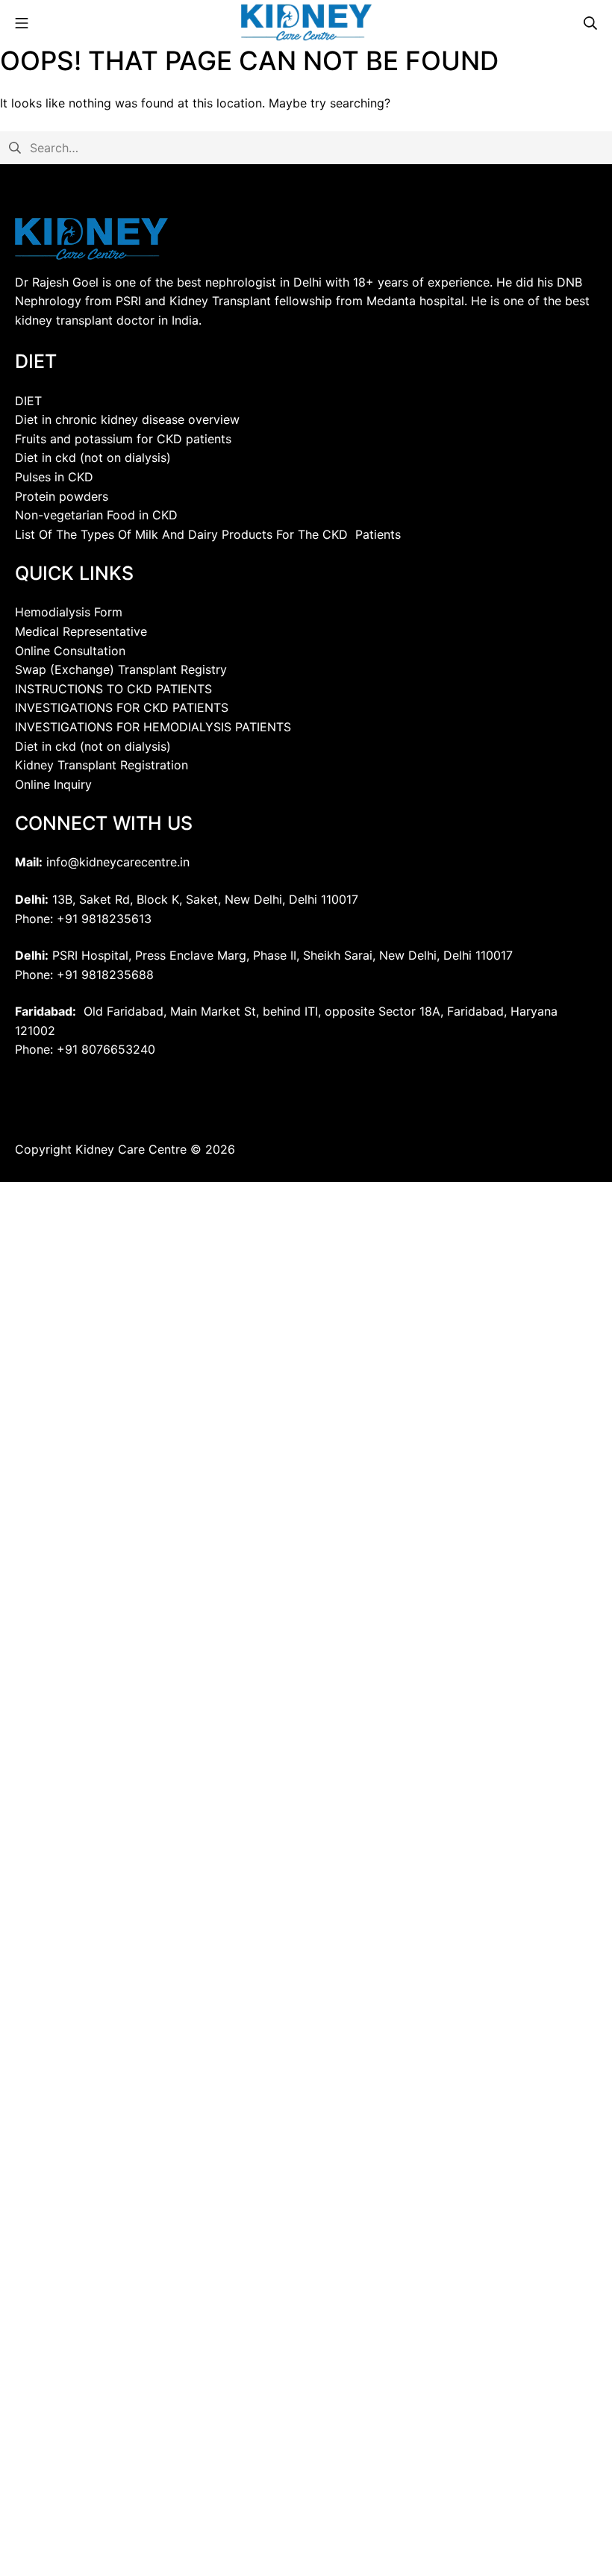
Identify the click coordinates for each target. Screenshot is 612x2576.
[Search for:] (306, 146)
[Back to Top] (561, 2531)
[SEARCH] (590, 22)
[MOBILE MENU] (22, 22)
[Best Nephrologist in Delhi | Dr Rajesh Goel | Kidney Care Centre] (306, 22)
